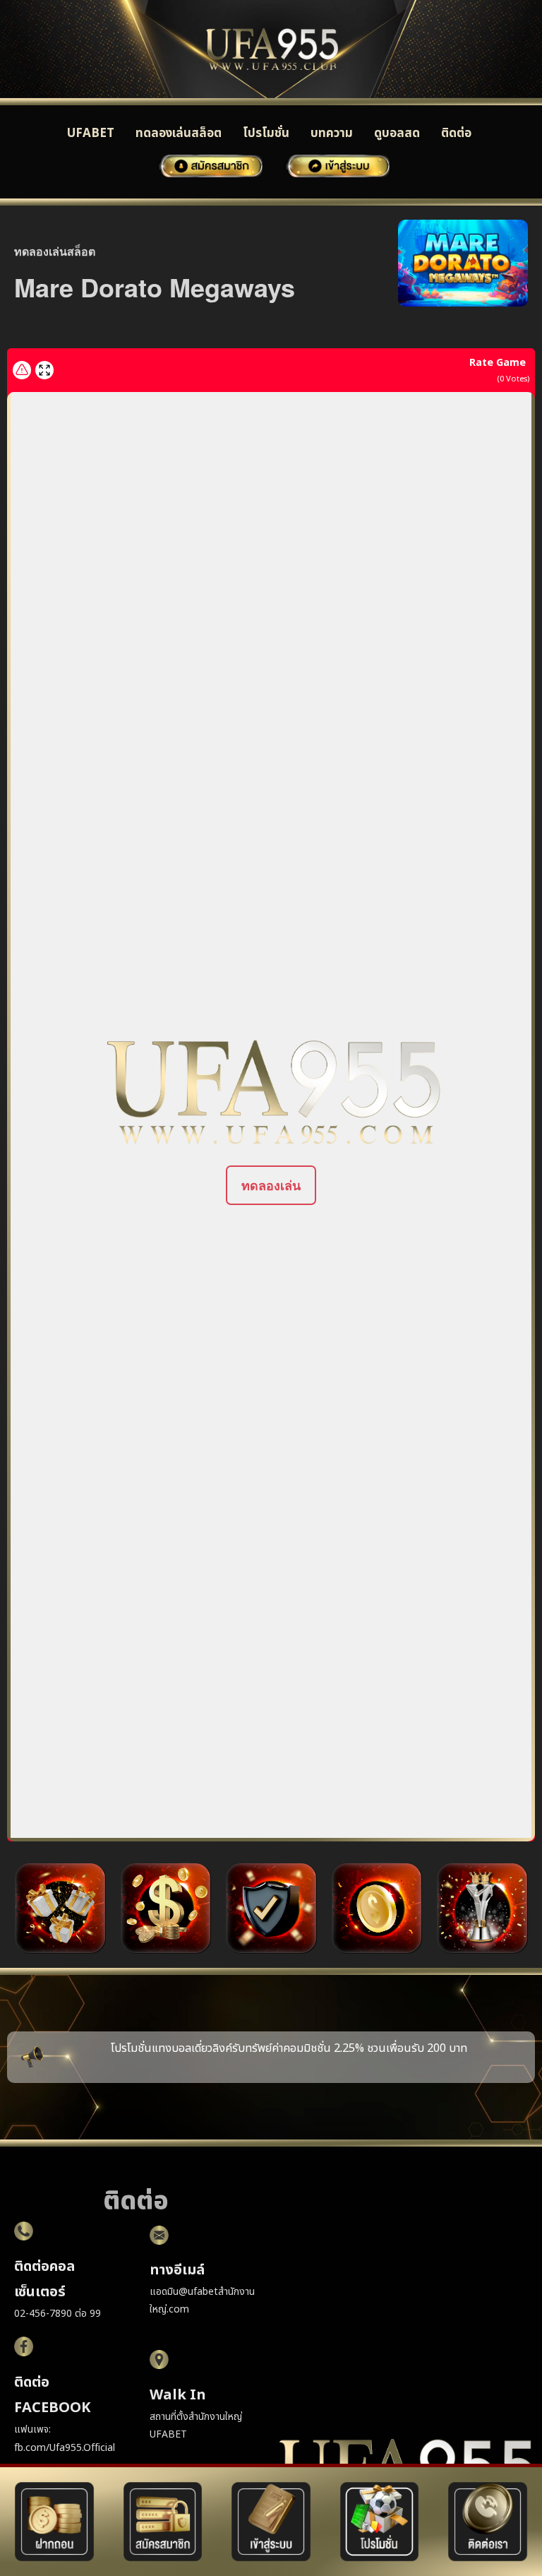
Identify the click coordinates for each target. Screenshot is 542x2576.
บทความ (332, 133)
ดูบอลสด (397, 133)
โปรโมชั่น (266, 133)
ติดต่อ (456, 133)
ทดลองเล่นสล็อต (179, 133)
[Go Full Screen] (44, 370)
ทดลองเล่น (271, 1185)
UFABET (91, 133)
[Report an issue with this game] (22, 370)
